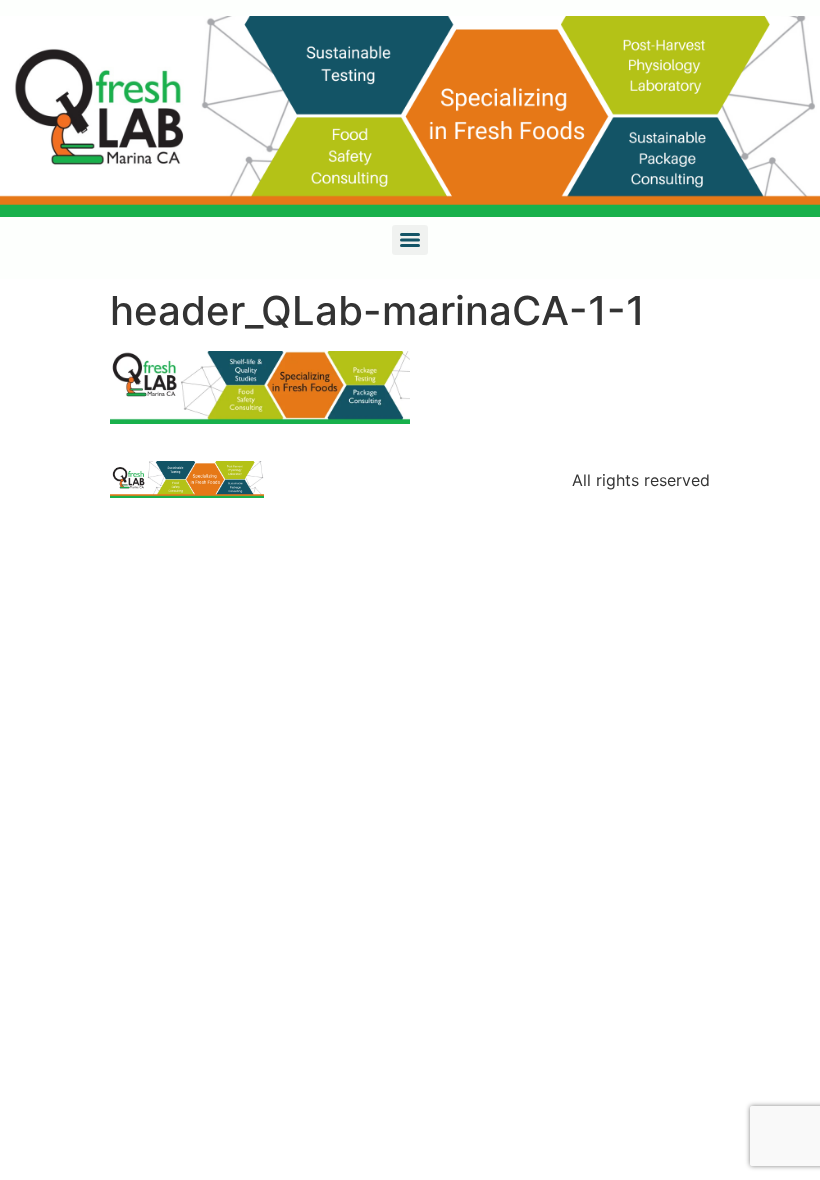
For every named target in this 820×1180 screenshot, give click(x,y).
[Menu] (410, 240)
